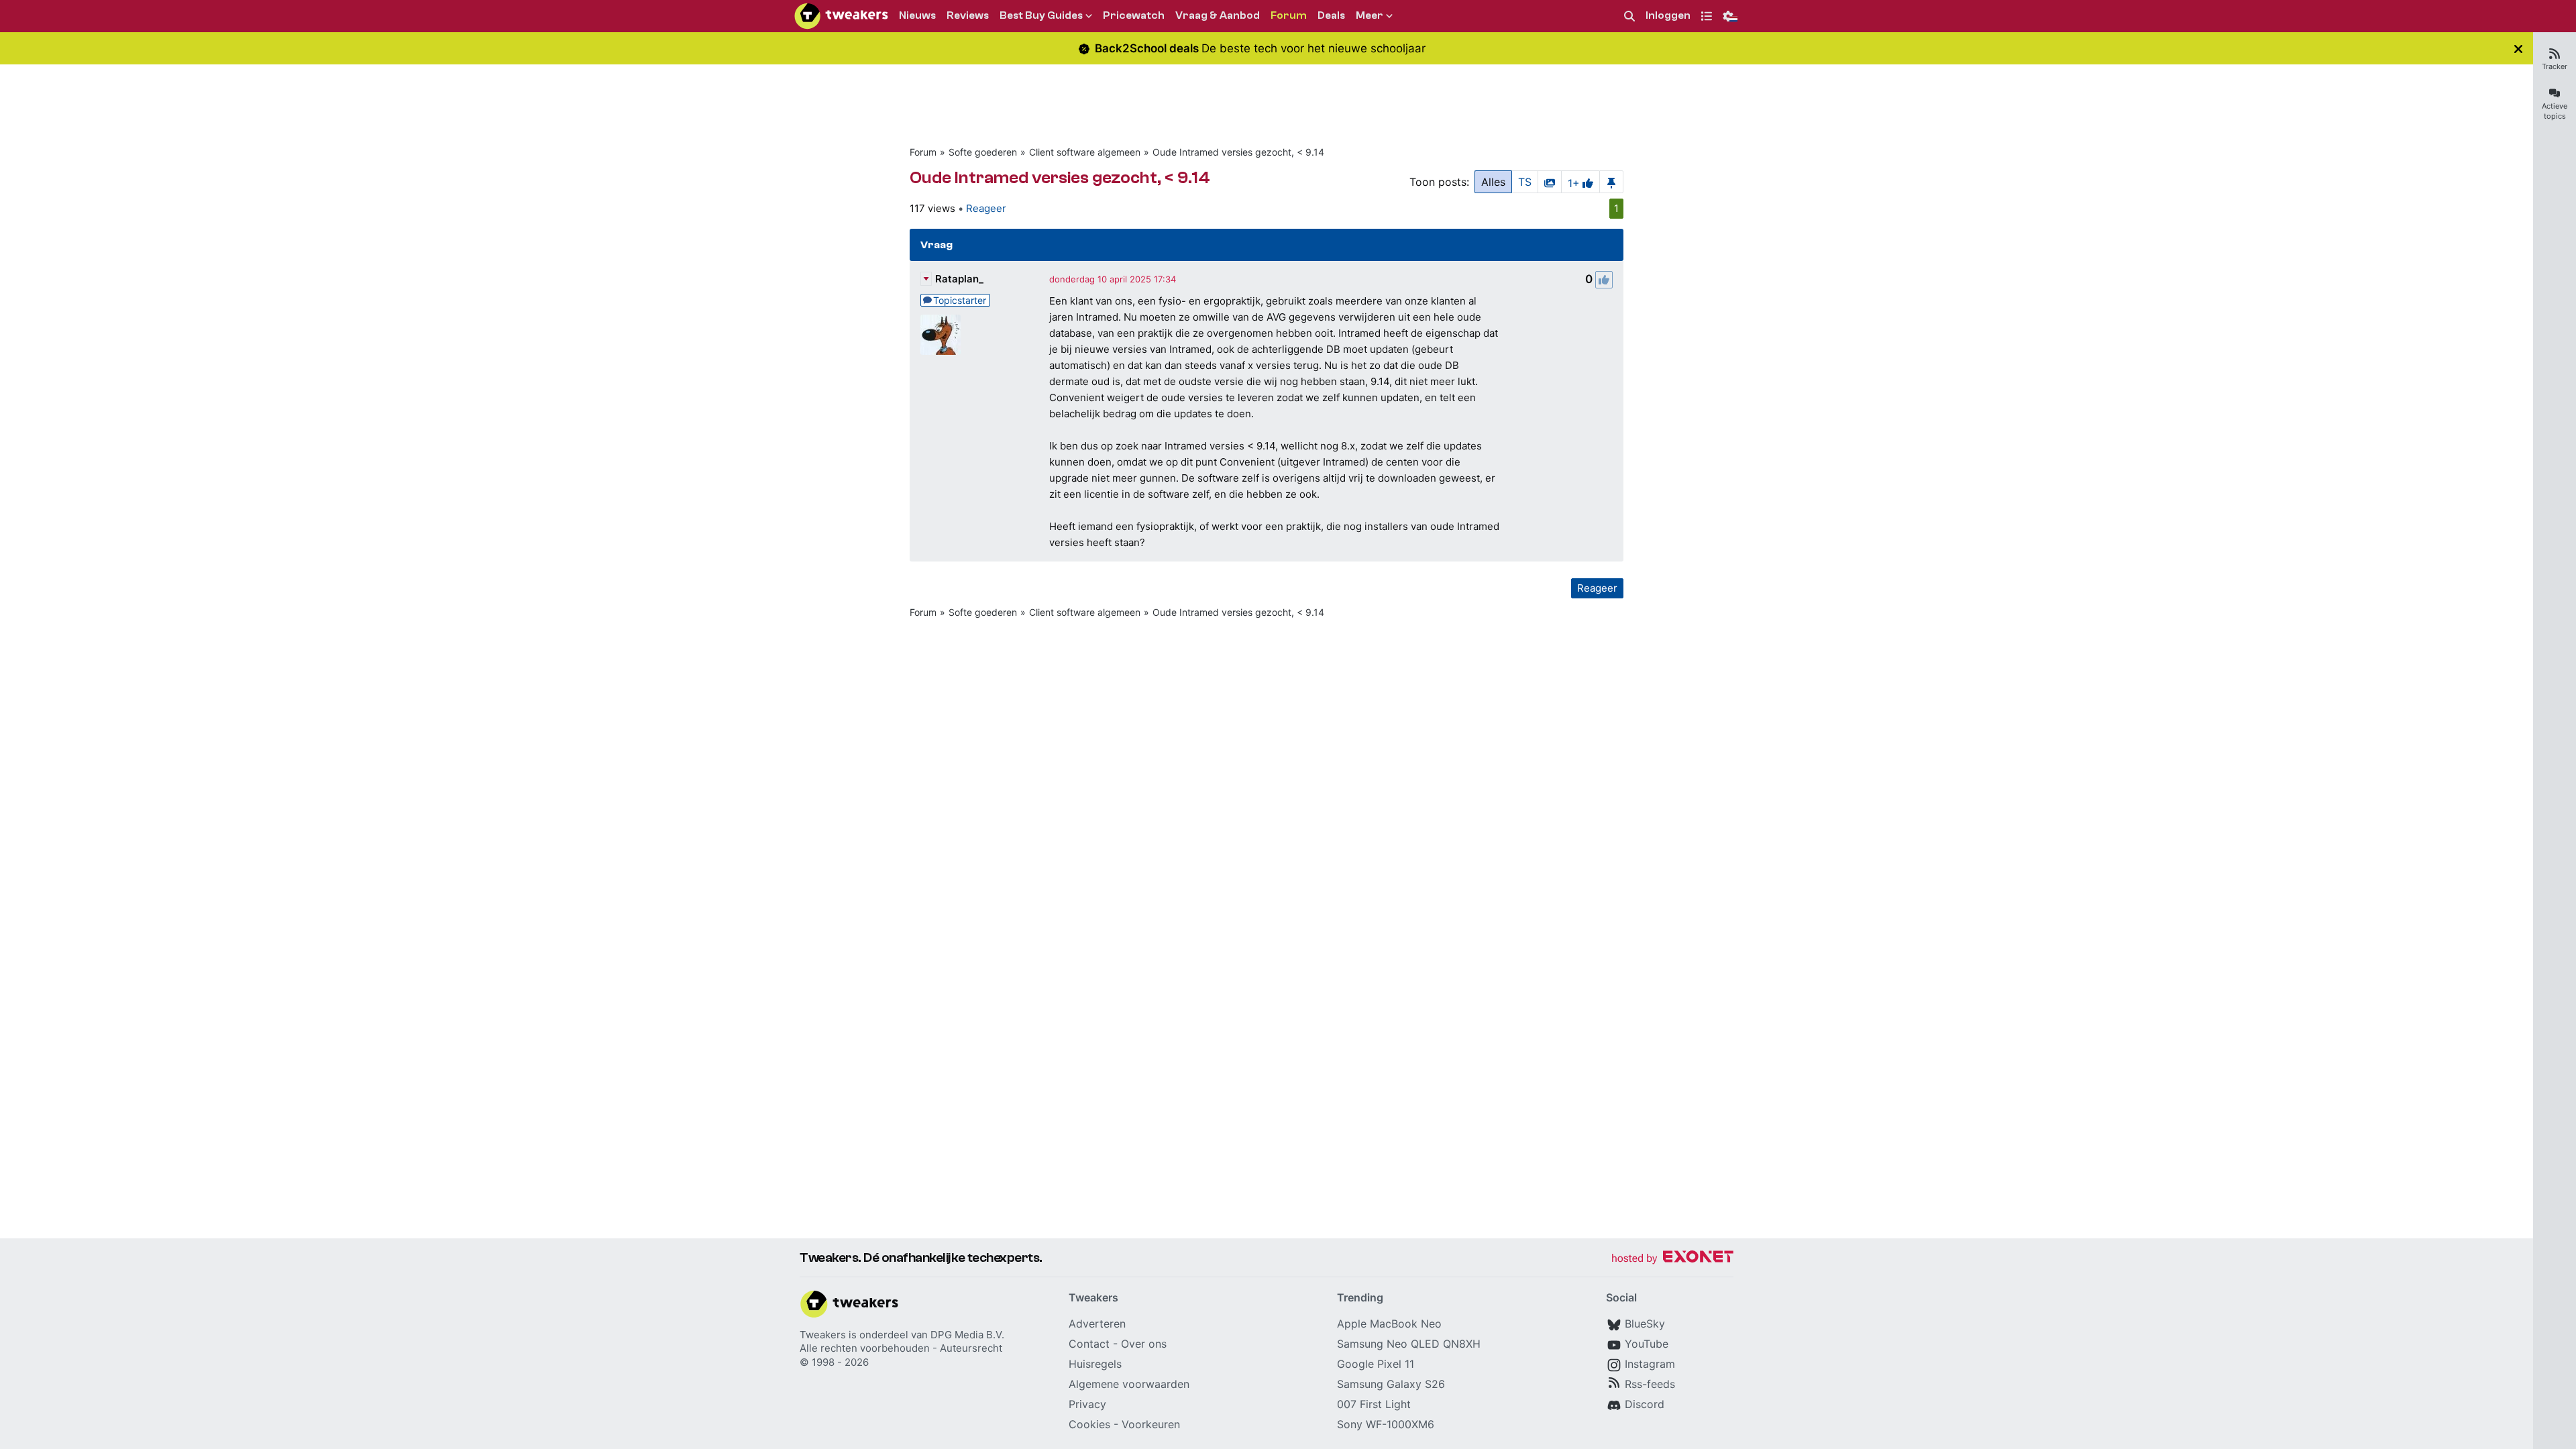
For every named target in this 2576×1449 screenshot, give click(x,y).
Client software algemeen (1085, 152)
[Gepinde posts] (1611, 182)
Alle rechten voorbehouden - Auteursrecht (901, 1348)
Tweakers (823, 1335)
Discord (1645, 1404)
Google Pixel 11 (1376, 1364)
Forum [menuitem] (1289, 15)
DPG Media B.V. (967, 1335)
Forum (923, 152)
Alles (1493, 182)
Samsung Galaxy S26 (1391, 1384)
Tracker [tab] (2555, 66)
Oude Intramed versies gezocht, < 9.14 (1238, 152)
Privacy (1087, 1404)
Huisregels (1095, 1364)
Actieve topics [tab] (2555, 111)
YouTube (1647, 1344)
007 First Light (1374, 1404)
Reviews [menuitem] (968, 15)
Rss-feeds (1650, 1384)
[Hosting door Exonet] (1672, 1259)
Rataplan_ (959, 279)
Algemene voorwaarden (1129, 1384)
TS (1525, 182)
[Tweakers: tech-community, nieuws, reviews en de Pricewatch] (841, 16)
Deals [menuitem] (1331, 15)
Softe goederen (983, 152)
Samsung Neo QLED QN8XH (1409, 1344)
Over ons (1144, 1344)
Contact (1089, 1344)
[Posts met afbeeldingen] (1550, 182)
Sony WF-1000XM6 (1386, 1424)
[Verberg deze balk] (2518, 49)
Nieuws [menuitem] (917, 15)
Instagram (1650, 1364)
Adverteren (1097, 1324)
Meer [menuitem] (1370, 15)
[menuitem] (1629, 16)
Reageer (986, 208)
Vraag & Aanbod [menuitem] (1218, 15)
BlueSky (1645, 1324)
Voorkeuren (1151, 1424)
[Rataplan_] (941, 335)
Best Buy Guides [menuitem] (1041, 15)
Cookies (1089, 1424)
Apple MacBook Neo (1389, 1324)
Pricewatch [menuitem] (1134, 15)
